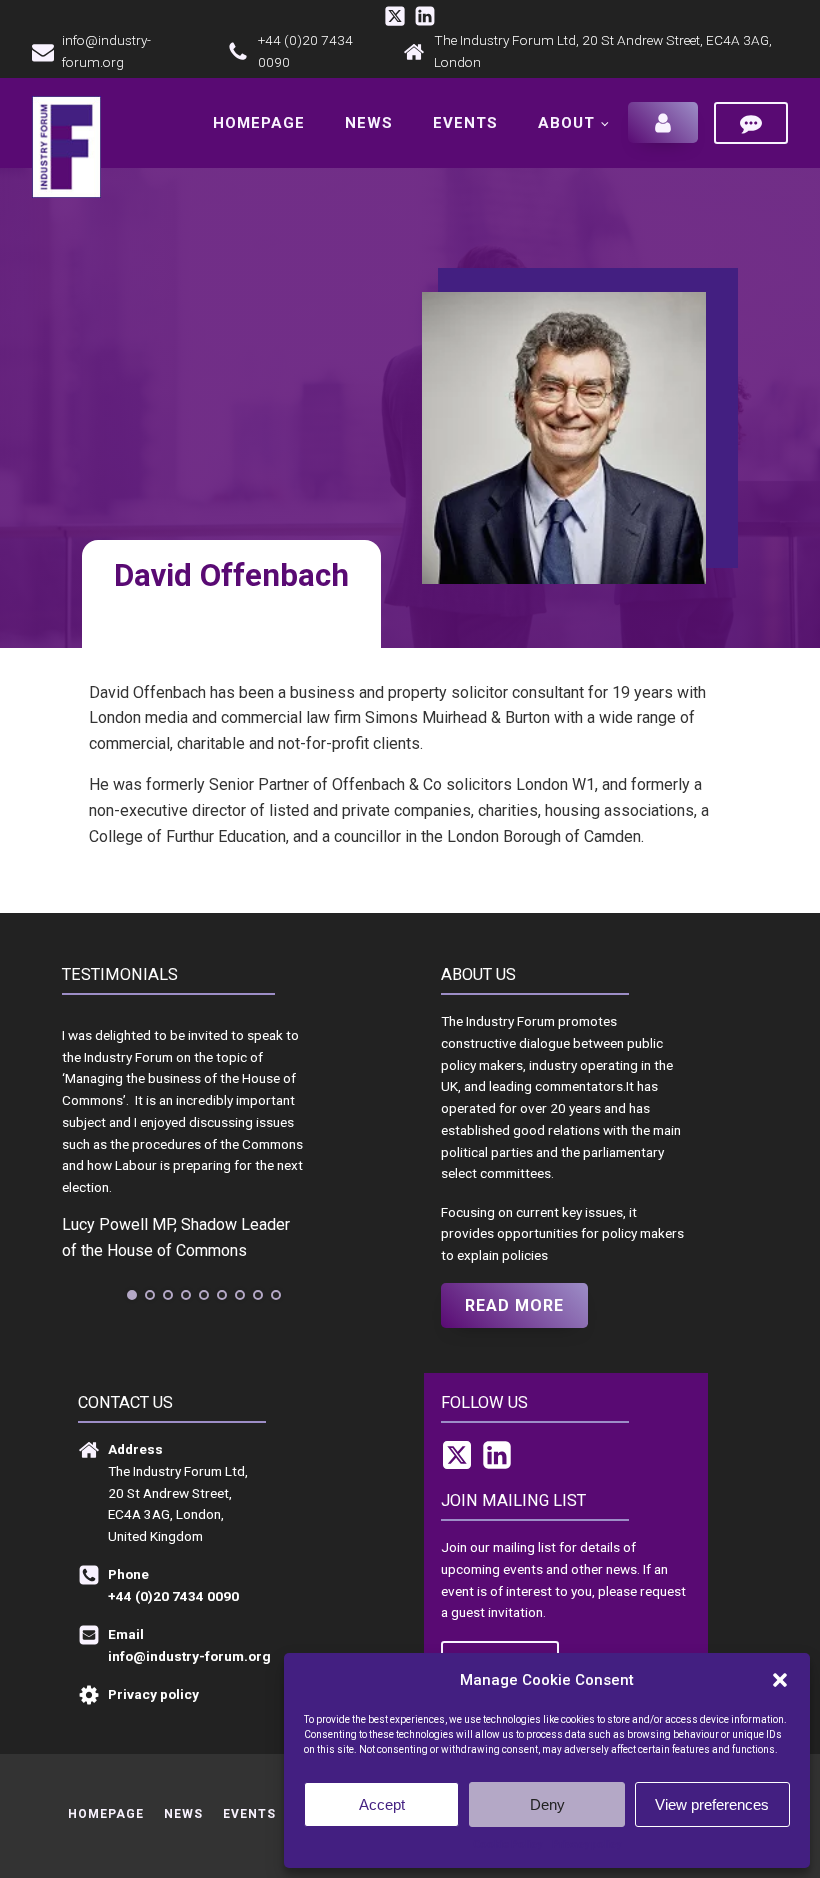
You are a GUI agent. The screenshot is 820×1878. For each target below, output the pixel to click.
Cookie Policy (507, 1844)
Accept (382, 1804)
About (566, 123)
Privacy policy (586, 1844)
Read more (514, 1305)
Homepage (259, 123)
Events (465, 123)
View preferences (712, 1804)
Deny (547, 1804)
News (369, 123)
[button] (780, 1680)
